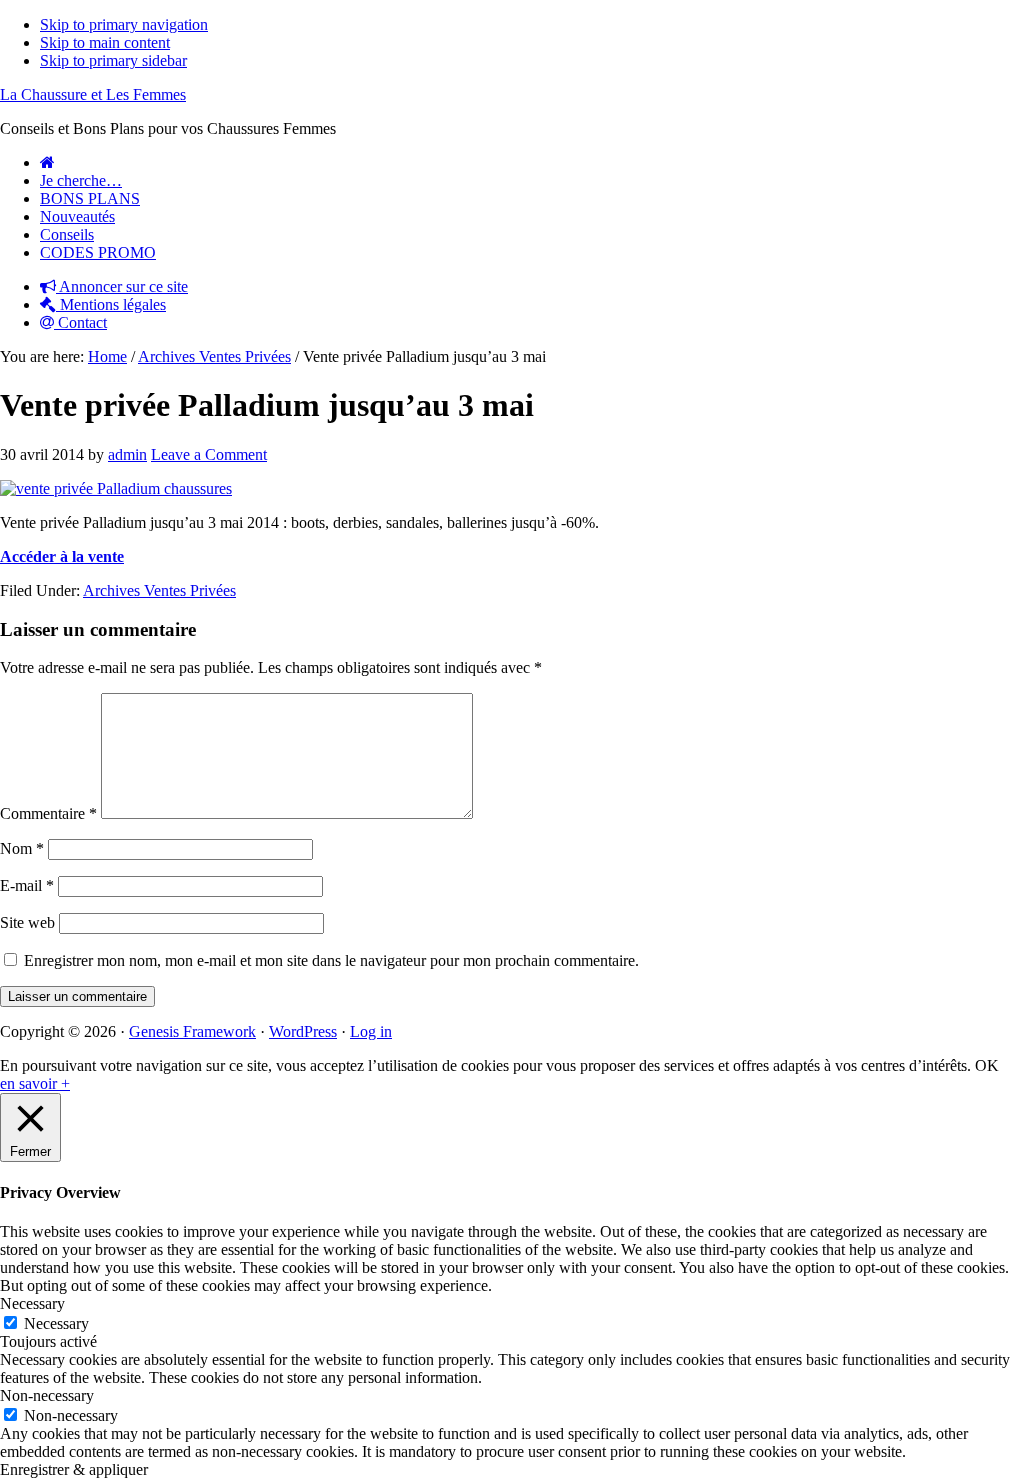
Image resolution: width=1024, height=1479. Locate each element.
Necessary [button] (32, 1303)
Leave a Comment (209, 454)
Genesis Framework (192, 1031)
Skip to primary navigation (124, 24)
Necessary (56, 1323)
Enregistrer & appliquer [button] (74, 1469)
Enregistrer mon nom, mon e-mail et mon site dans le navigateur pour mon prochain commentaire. (331, 960)
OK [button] (987, 1065)
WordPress (303, 1031)
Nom (22, 848)
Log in (371, 1031)
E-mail (27, 885)
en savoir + (35, 1083)
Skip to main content (105, 42)
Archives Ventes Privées (159, 590)
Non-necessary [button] (47, 1395)
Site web (27, 922)
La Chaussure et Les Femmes (93, 94)
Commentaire (48, 813)
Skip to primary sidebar (113, 60)
